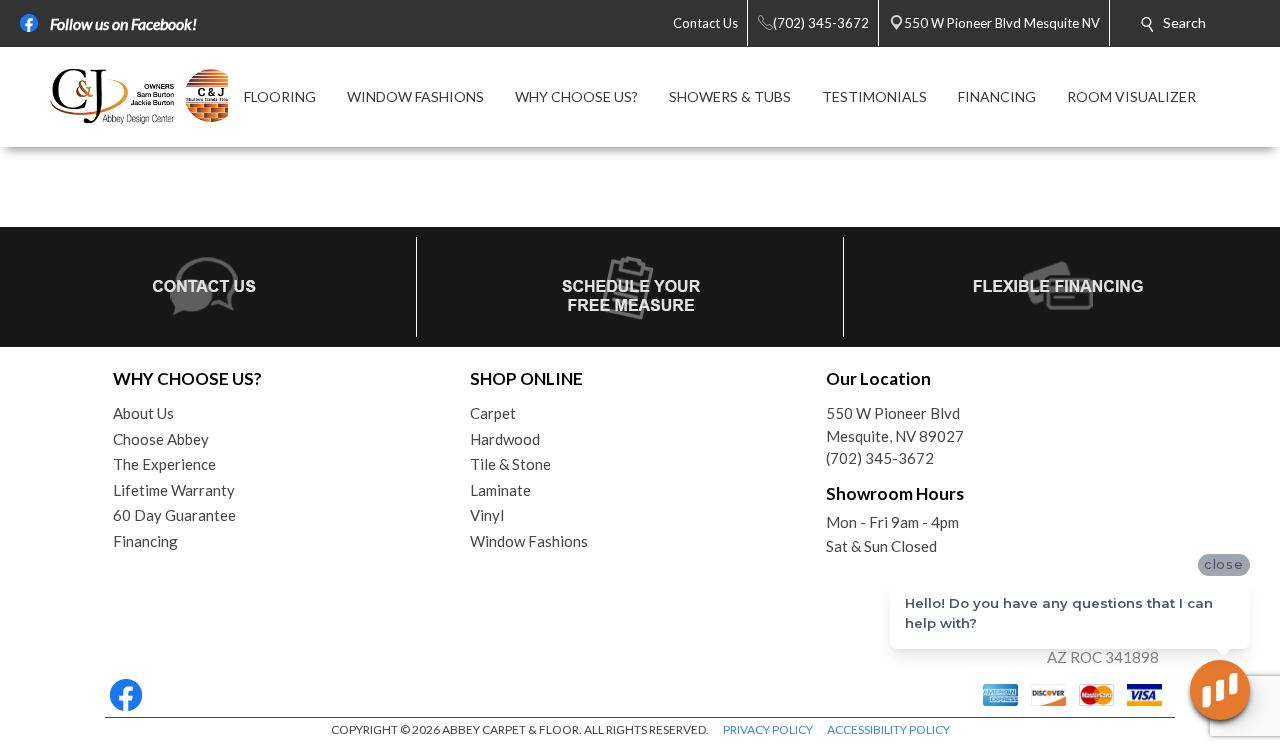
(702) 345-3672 (880, 458)
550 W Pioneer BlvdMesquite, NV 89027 (895, 424)
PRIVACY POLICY (768, 729)
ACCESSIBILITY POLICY (888, 729)
